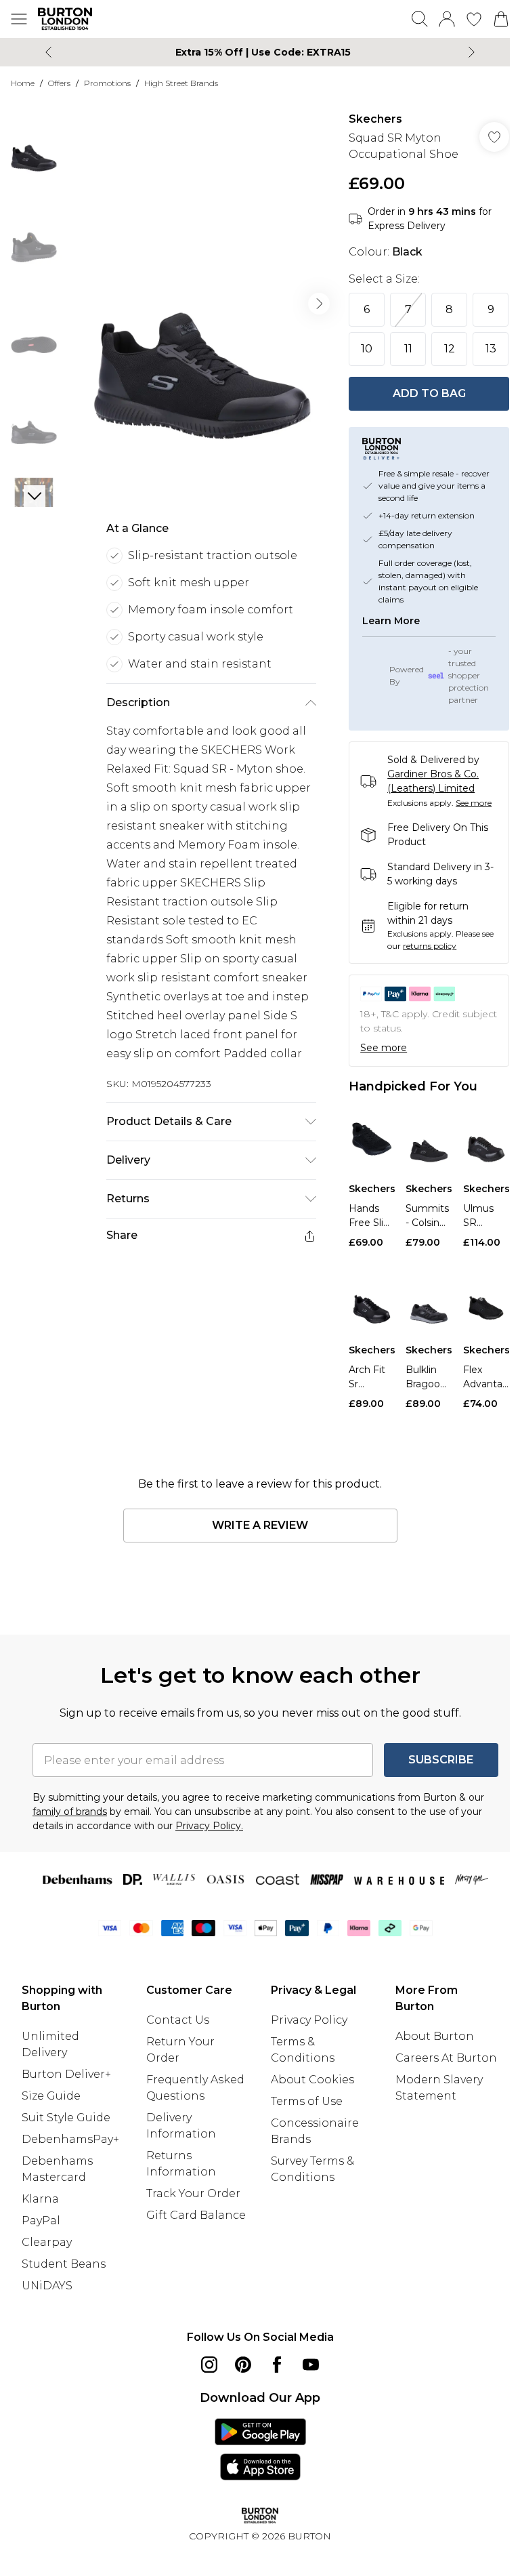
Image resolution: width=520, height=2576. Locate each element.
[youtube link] (311, 2365)
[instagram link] (209, 2365)
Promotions (107, 83)
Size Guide (51, 2096)
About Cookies (312, 2080)
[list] (202, 304)
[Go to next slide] (319, 304)
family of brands (70, 1812)
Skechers (375, 119)
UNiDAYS (47, 2286)
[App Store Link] (260, 2449)
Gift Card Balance (196, 2215)
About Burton (435, 2036)
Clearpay (47, 2242)
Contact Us (178, 2020)
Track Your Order (193, 2193)
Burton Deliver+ (66, 2074)
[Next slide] (472, 52)
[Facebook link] (277, 2365)
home (23, 83)
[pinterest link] (243, 2365)
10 (367, 349)
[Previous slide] (48, 52)
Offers (59, 83)
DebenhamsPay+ (70, 2139)
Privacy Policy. (209, 1826)
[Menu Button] (19, 19)
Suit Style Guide (66, 2118)
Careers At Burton (446, 2058)
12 (450, 349)
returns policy (430, 946)
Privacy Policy (309, 2020)
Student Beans (64, 2264)
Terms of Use (307, 2101)
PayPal (41, 2221)
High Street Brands (181, 83)
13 (491, 349)
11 (408, 349)
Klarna (40, 2199)
